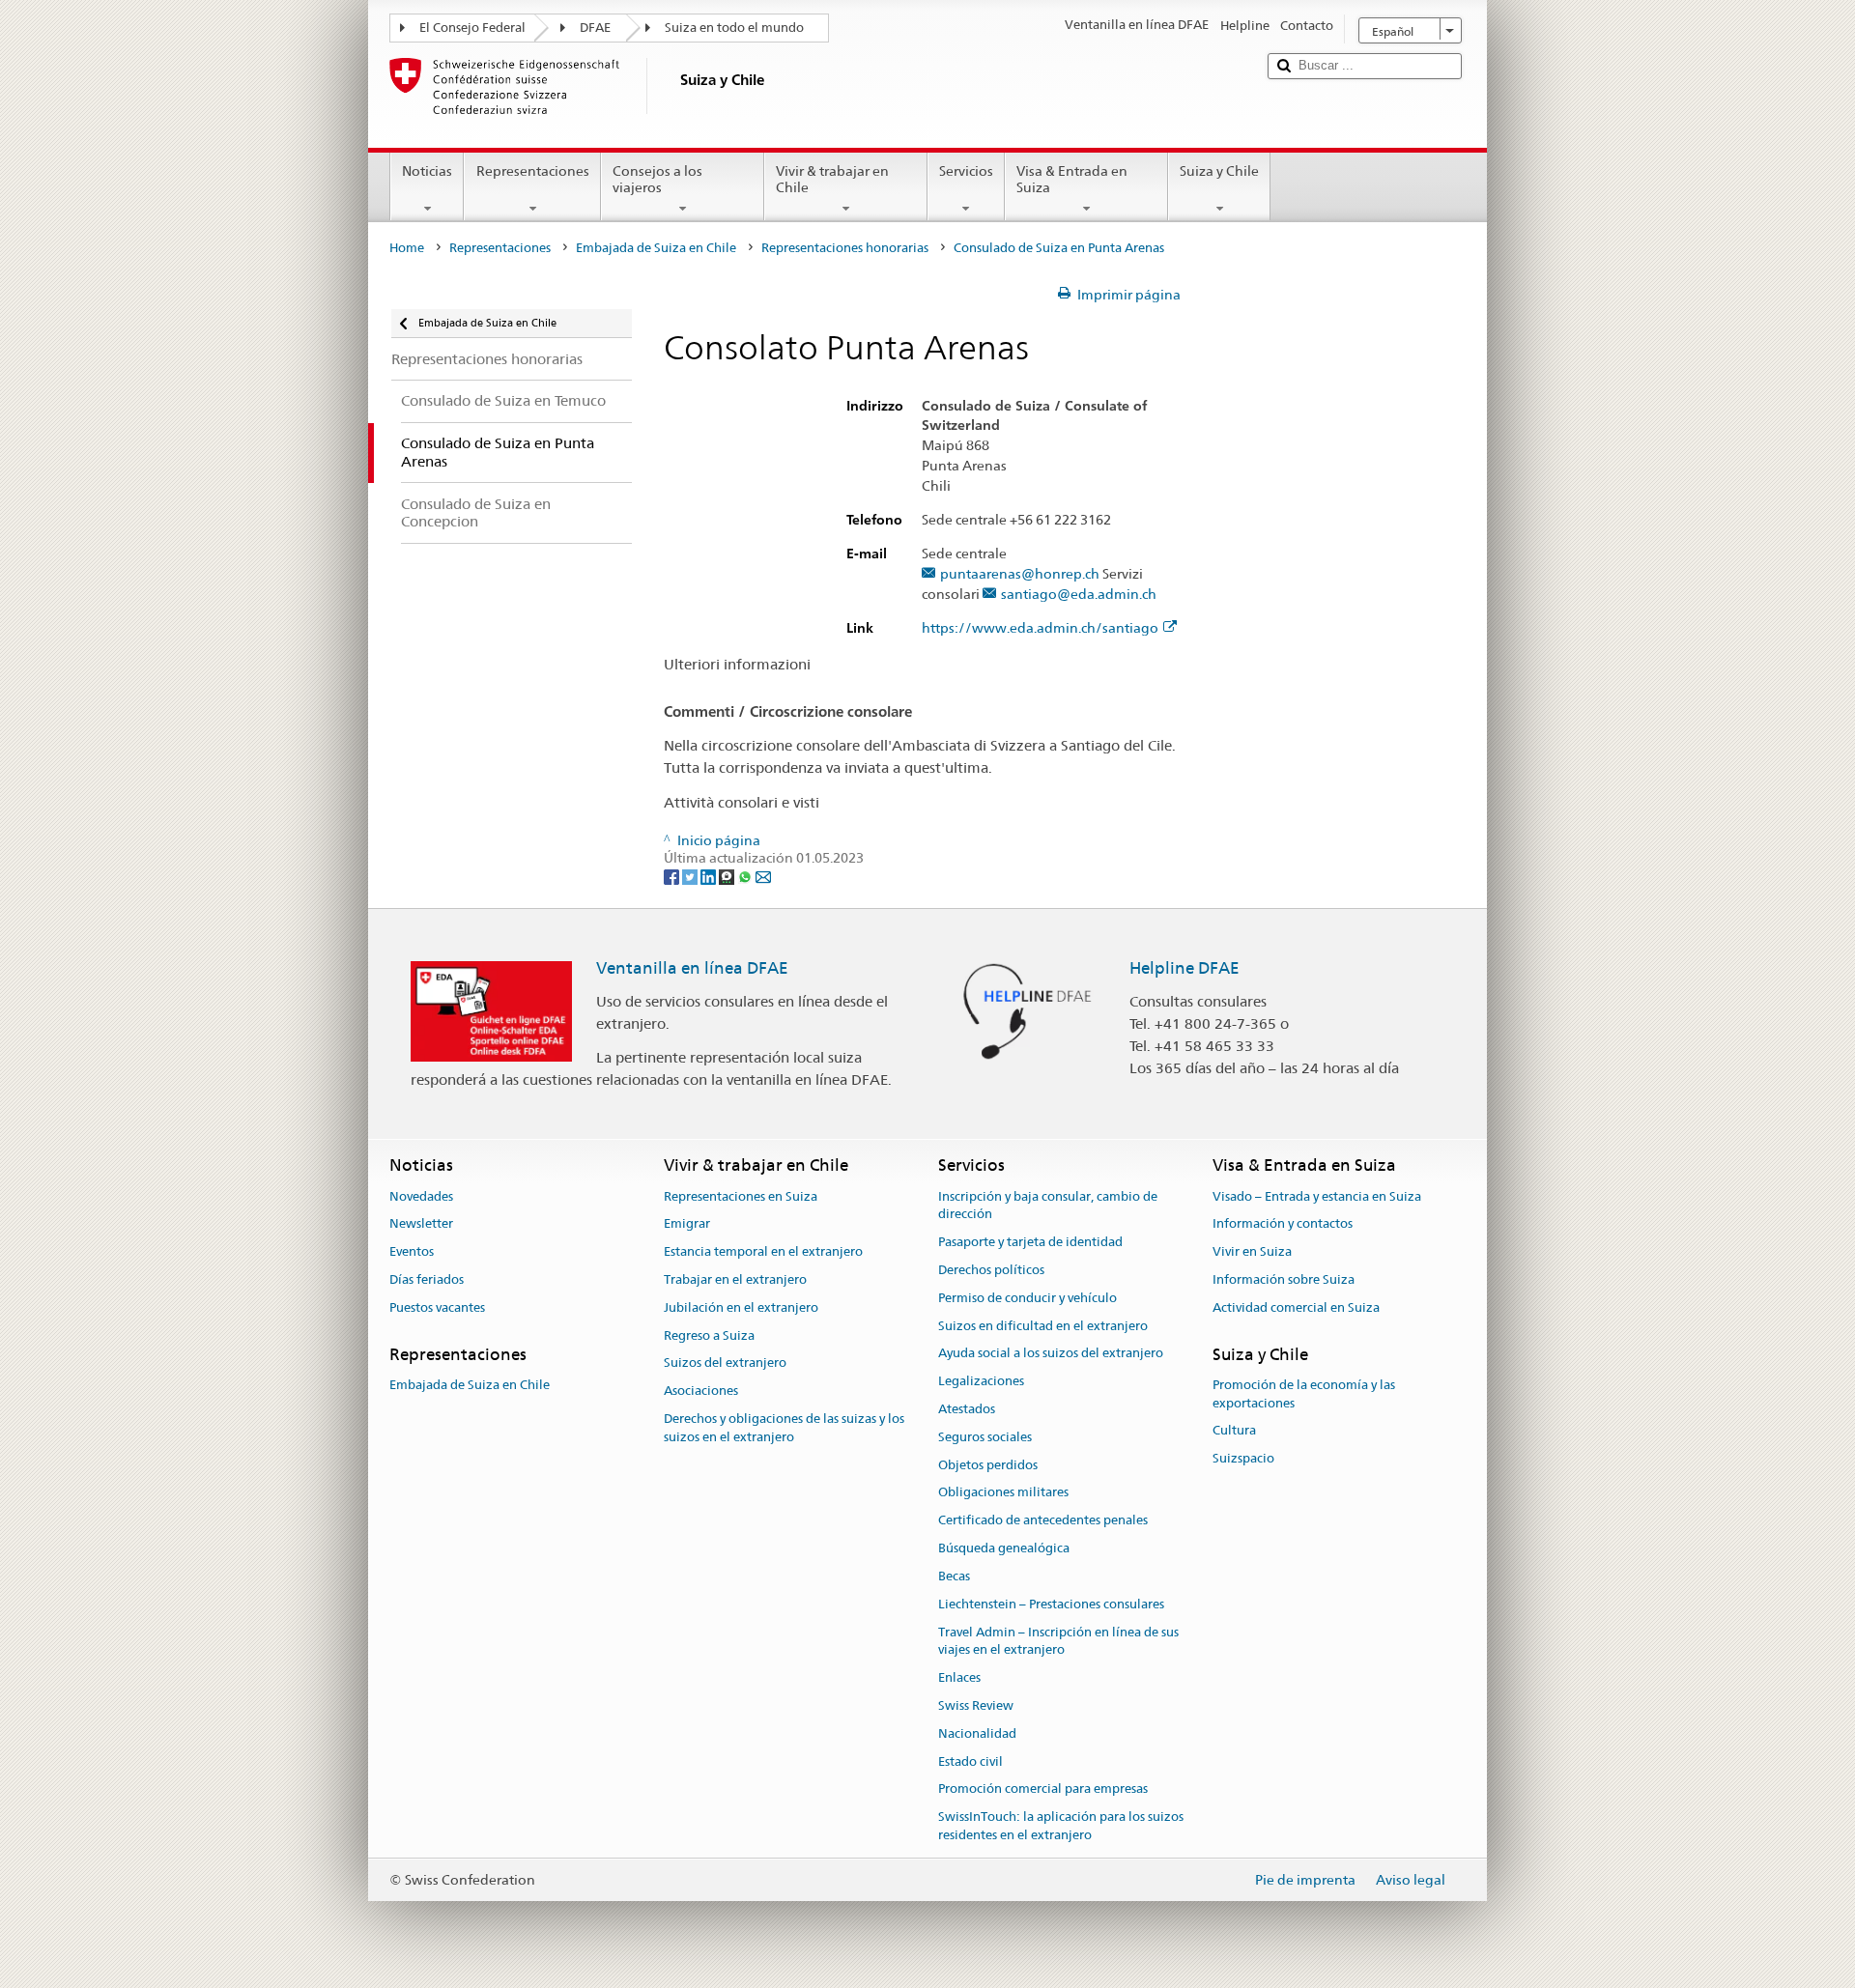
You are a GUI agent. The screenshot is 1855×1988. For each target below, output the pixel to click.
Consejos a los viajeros (657, 179)
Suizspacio (1243, 1459)
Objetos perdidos (988, 1465)
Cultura (1234, 1431)
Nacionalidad (977, 1733)
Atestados (967, 1409)
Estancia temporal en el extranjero (763, 1251)
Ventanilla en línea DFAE (692, 968)
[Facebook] (673, 876)
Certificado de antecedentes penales (1043, 1521)
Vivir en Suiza (1252, 1251)
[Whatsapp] (746, 876)
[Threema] (728, 876)
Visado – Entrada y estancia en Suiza (1317, 1196)
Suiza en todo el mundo (734, 28)
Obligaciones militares (1003, 1493)
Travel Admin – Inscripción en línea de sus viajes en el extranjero (1058, 1641)
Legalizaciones (981, 1381)
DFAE (595, 28)
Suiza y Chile (1219, 171)
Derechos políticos (991, 1270)
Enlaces (959, 1677)
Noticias (427, 171)
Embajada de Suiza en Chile (656, 248)
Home (407, 248)
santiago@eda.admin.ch (1079, 595)
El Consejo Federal (472, 28)
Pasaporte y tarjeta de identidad (1030, 1242)
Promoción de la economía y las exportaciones (1304, 1394)
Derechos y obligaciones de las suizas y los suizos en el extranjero (784, 1428)
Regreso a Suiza (709, 1335)
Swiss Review (976, 1705)
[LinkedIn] (710, 876)
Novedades (421, 1196)
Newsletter (421, 1224)
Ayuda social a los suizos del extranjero (1051, 1354)
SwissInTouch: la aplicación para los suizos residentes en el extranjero (1061, 1826)
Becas (954, 1576)
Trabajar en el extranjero (735, 1279)
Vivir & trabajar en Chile (832, 179)
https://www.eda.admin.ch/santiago (1040, 628)
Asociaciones (701, 1391)
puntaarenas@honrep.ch (1020, 574)
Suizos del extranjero (725, 1363)
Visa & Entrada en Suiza (1072, 179)
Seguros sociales (985, 1437)
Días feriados (427, 1279)
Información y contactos (1283, 1224)
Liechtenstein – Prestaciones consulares (1051, 1604)
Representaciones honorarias (845, 248)
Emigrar (687, 1224)
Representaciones (533, 171)
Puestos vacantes (437, 1307)
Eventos (412, 1251)
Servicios (966, 171)
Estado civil (970, 1761)
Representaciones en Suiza (741, 1196)
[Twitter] (691, 876)
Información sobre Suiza (1284, 1279)
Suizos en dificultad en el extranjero (1043, 1326)
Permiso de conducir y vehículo (1027, 1298)
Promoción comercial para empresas (1043, 1789)
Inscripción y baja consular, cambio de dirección (1048, 1206)
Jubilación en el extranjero (741, 1307)
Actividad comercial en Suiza (1296, 1307)
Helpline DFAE (1184, 968)
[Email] (763, 876)
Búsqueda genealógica (1004, 1548)
